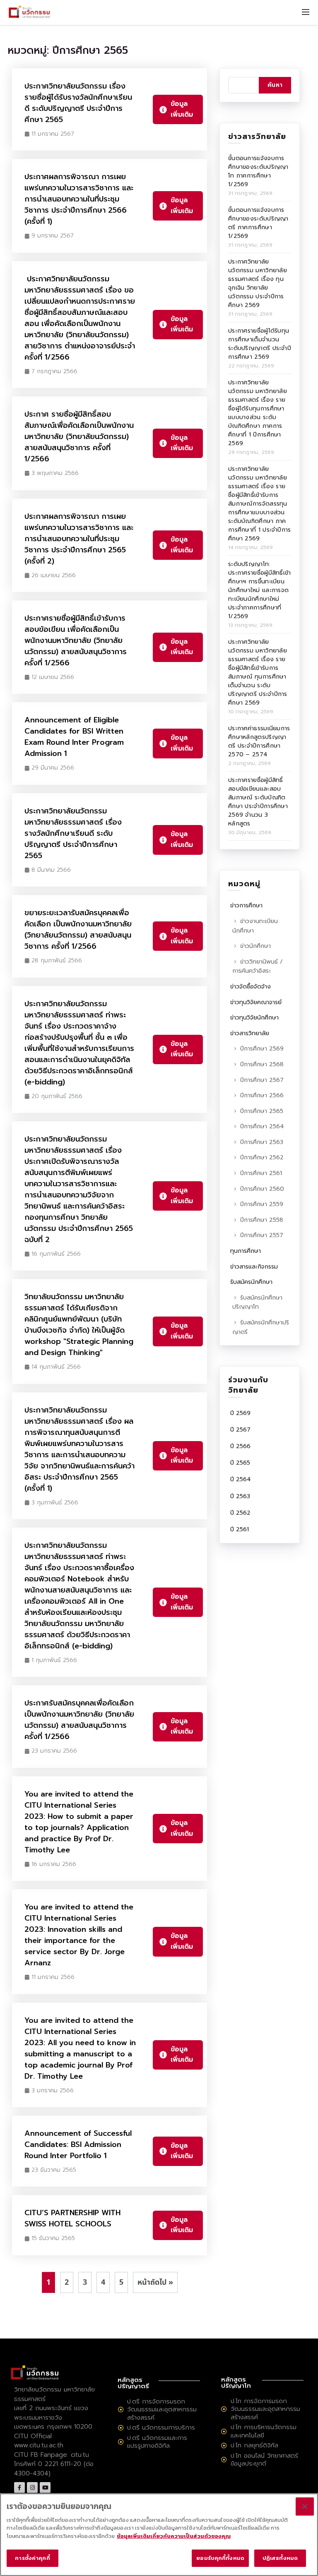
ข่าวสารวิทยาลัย (250, 1033)
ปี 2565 (240, 1463)
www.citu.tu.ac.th (39, 2445)
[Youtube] (45, 2487)
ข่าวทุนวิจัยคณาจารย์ (256, 1002)
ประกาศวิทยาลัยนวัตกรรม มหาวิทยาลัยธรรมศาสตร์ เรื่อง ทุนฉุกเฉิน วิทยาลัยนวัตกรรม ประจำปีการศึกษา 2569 (258, 283)
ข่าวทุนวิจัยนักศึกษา (254, 1018)
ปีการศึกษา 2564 (262, 1126)
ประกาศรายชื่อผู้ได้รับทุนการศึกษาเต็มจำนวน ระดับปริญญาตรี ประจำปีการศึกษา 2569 (260, 344)
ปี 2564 (241, 1479)
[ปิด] (305, 2506)
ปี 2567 (240, 1430)
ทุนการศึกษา (246, 1251)
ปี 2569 (240, 1413)
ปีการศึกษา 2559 (262, 1204)
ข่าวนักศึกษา (255, 946)
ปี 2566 (240, 1446)
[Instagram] (32, 2487)
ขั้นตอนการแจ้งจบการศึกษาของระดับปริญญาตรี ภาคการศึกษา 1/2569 (258, 223)
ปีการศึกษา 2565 (262, 1111)
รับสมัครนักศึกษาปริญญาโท (257, 1302)
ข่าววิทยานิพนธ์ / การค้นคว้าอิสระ (258, 967)
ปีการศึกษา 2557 (262, 1235)
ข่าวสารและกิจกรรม (254, 1267)
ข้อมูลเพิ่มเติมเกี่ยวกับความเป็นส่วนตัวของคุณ (174, 2536)
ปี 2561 (240, 1529)
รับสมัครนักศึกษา (251, 1282)
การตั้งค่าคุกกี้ (32, 2558)
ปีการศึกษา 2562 (262, 1157)
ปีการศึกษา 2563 (262, 1142)
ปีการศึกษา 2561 (261, 1173)
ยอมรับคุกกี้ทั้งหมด (220, 2558)
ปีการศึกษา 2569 (262, 1049)
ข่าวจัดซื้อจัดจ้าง (251, 987)
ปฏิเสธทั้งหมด (280, 2558)
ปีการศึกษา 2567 (262, 1080)
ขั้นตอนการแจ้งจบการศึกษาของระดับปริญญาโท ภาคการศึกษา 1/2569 (258, 171)
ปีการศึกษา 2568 (262, 1064)
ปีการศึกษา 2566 (262, 1095)
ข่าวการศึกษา (246, 905)
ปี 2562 (240, 1513)
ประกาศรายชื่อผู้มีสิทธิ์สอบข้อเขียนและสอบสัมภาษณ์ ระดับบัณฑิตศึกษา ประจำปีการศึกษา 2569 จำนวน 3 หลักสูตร (258, 802)
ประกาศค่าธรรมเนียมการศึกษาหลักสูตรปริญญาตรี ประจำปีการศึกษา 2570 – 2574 (259, 741)
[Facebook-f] (19, 2487)
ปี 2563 (240, 1496)
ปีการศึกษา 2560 (262, 1189)
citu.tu (80, 2455)
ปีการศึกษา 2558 (262, 1220)
